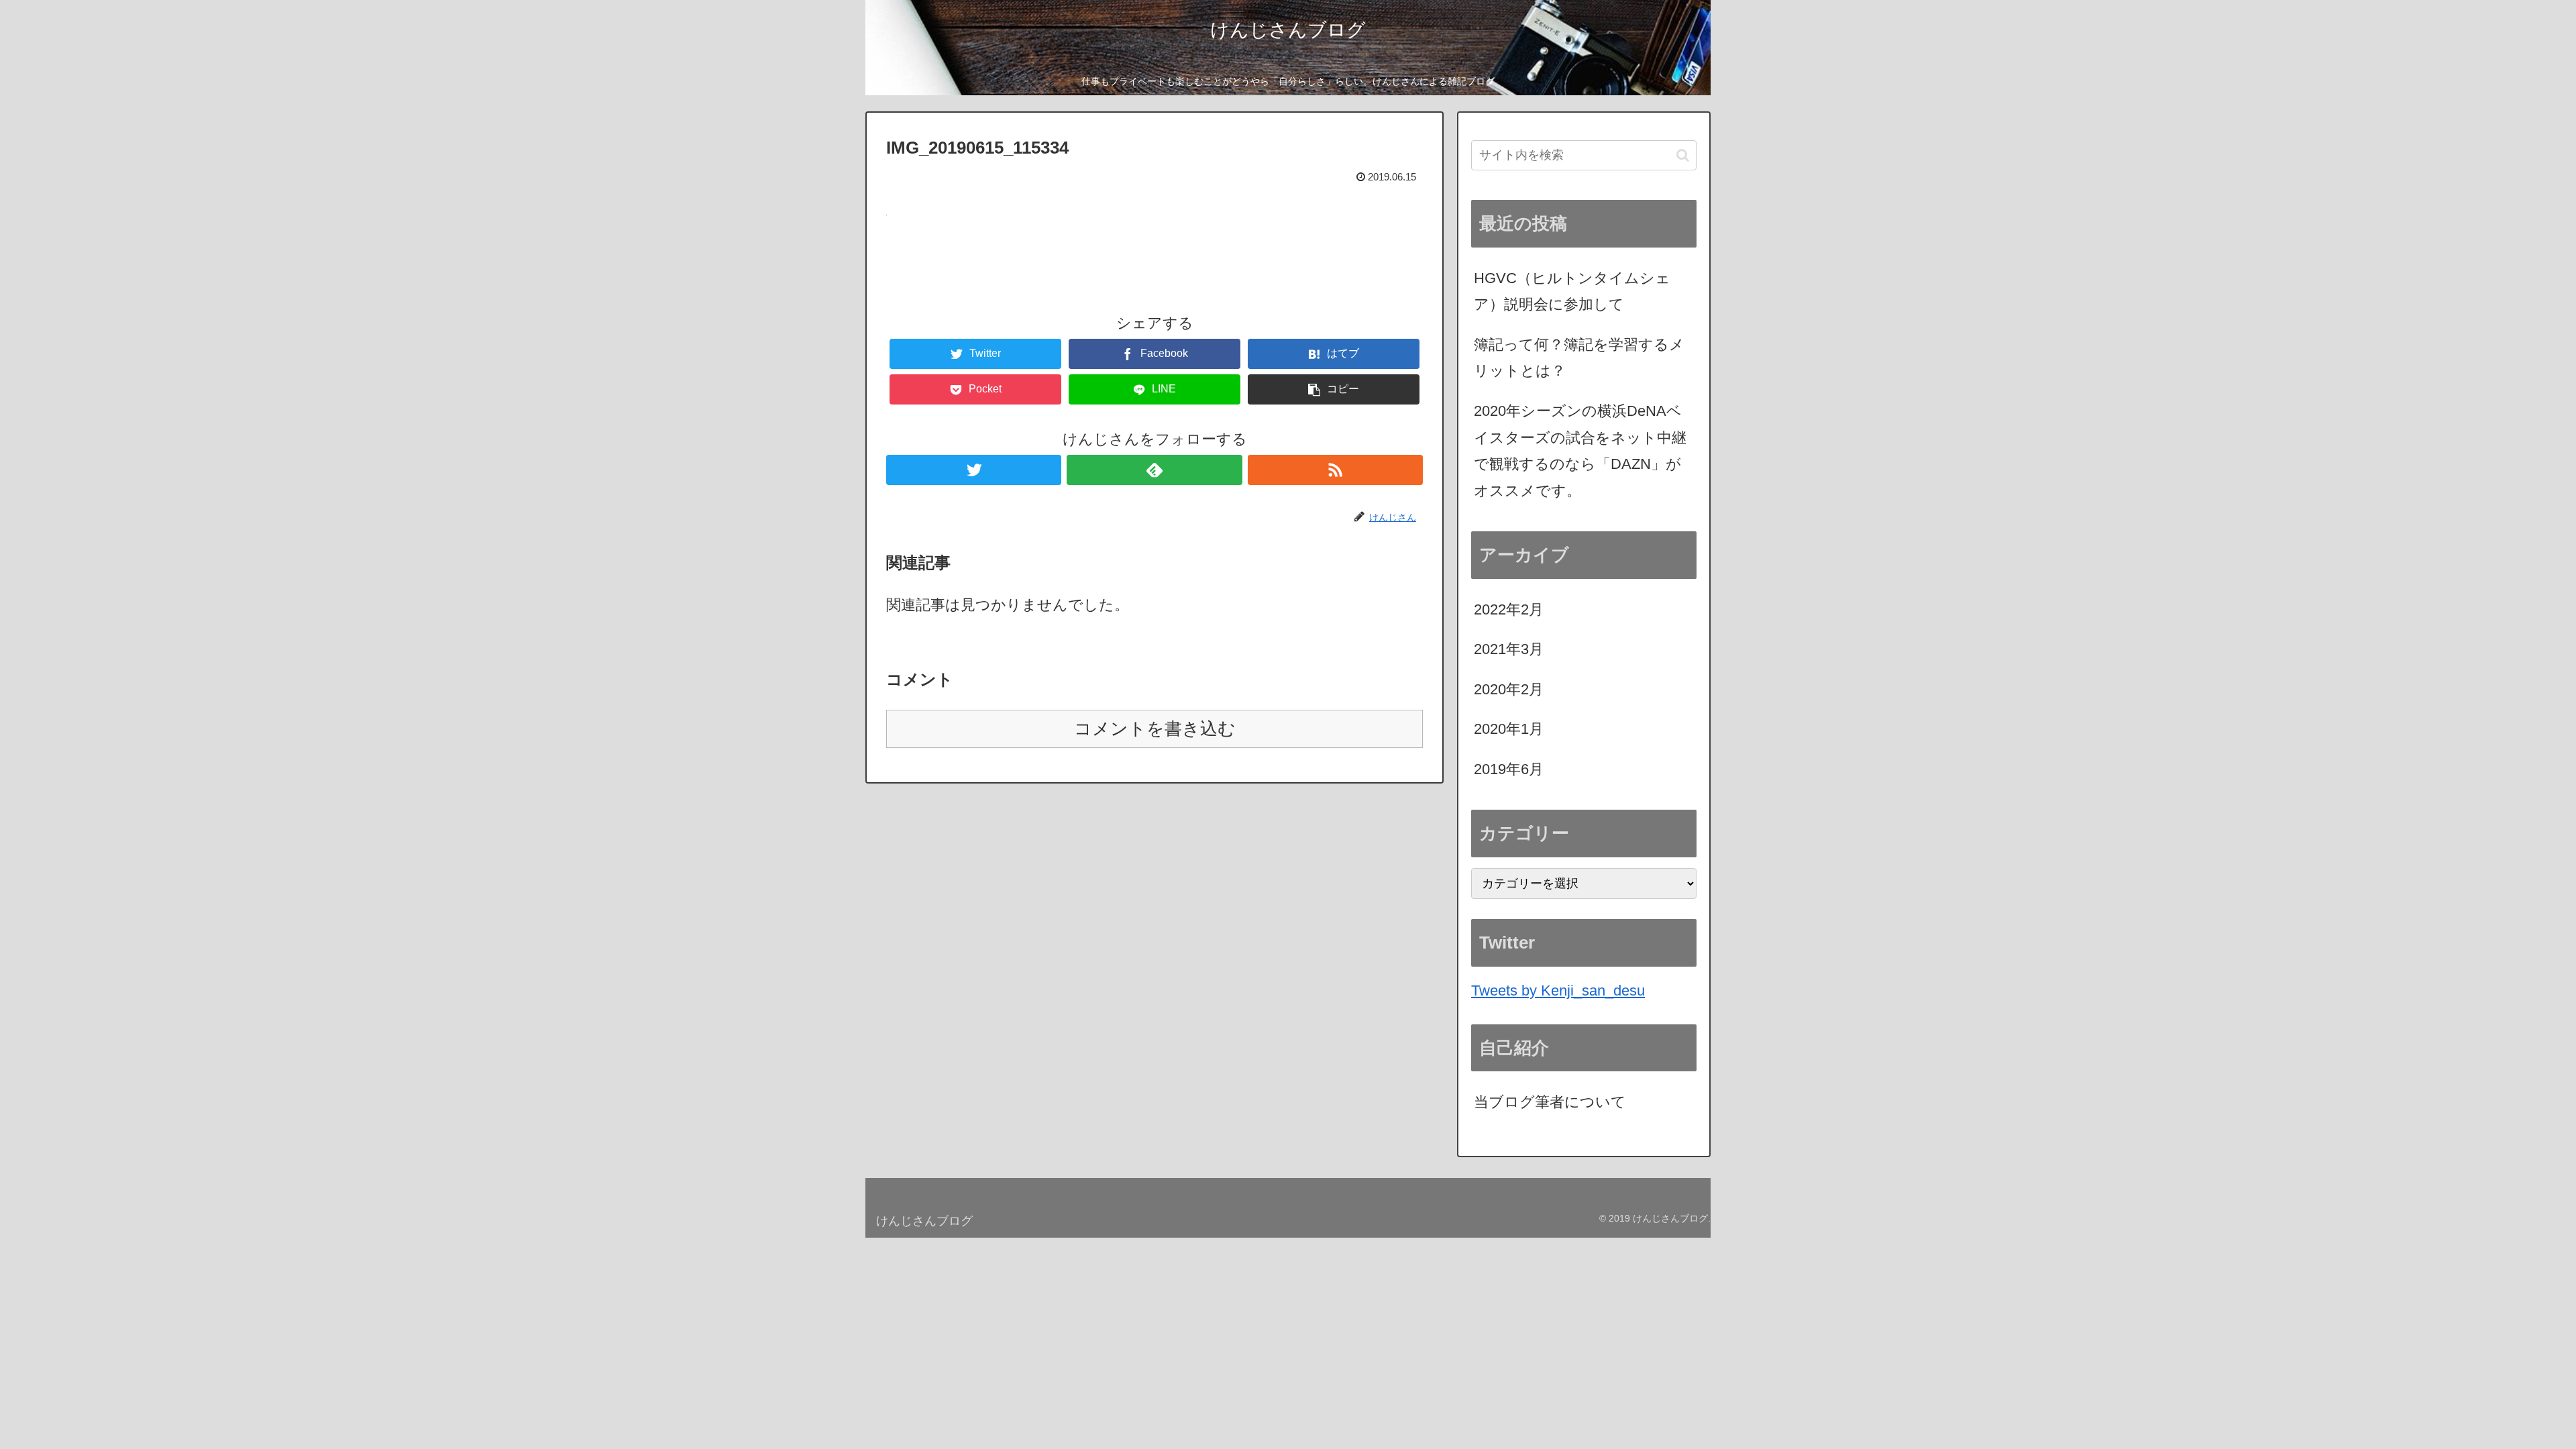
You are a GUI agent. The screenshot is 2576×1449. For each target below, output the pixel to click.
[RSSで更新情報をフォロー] (1335, 470)
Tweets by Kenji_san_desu (1558, 990)
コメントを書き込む (1155, 729)
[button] (1683, 155)
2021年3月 (1509, 649)
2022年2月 (1509, 609)
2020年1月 (1509, 729)
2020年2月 (1509, 689)
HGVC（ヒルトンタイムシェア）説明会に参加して (1572, 291)
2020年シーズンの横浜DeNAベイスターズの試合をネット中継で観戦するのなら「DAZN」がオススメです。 (1580, 451)
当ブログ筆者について (1550, 1102)
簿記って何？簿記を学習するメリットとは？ (1579, 358)
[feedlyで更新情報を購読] (1154, 470)
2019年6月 (1509, 769)
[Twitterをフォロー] (974, 470)
